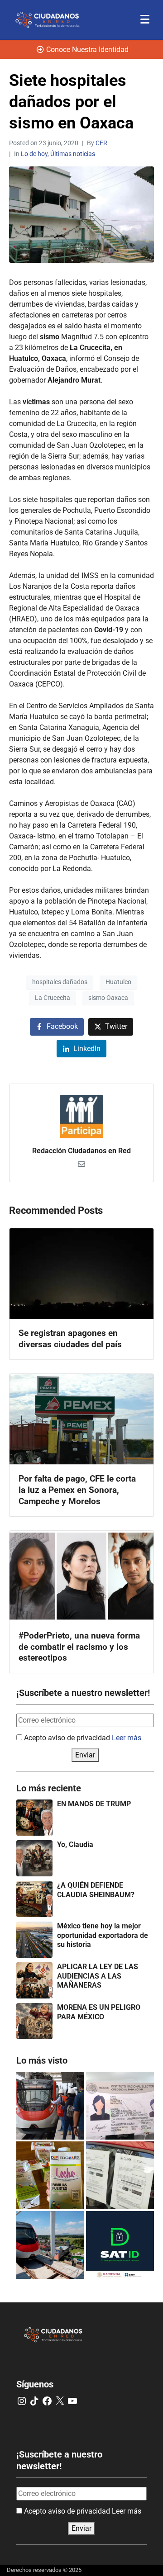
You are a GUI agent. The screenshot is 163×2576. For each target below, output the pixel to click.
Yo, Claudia (75, 1844)
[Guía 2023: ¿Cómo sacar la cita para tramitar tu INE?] (120, 2106)
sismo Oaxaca (108, 998)
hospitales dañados (60, 982)
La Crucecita (53, 998)
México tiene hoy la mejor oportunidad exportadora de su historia (103, 1935)
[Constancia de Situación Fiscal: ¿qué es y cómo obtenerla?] (120, 2245)
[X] (60, 2401)
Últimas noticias (73, 154)
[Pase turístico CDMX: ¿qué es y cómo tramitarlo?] (120, 2175)
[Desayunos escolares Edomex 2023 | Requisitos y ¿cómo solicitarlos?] (50, 2175)
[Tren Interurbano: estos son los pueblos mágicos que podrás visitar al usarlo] (50, 2245)
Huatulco (118, 982)
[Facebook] (47, 2401)
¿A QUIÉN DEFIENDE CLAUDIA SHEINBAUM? (96, 1890)
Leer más (127, 1738)
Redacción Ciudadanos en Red (81, 1151)
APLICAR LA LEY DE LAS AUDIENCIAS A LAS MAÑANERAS (98, 1976)
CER (101, 143)
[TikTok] (34, 2401)
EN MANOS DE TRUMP (94, 1804)
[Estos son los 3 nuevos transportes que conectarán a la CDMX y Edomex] (50, 2106)
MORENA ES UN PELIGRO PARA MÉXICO (99, 2012)
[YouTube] (72, 2401)
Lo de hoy (34, 154)
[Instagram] (22, 2401)
